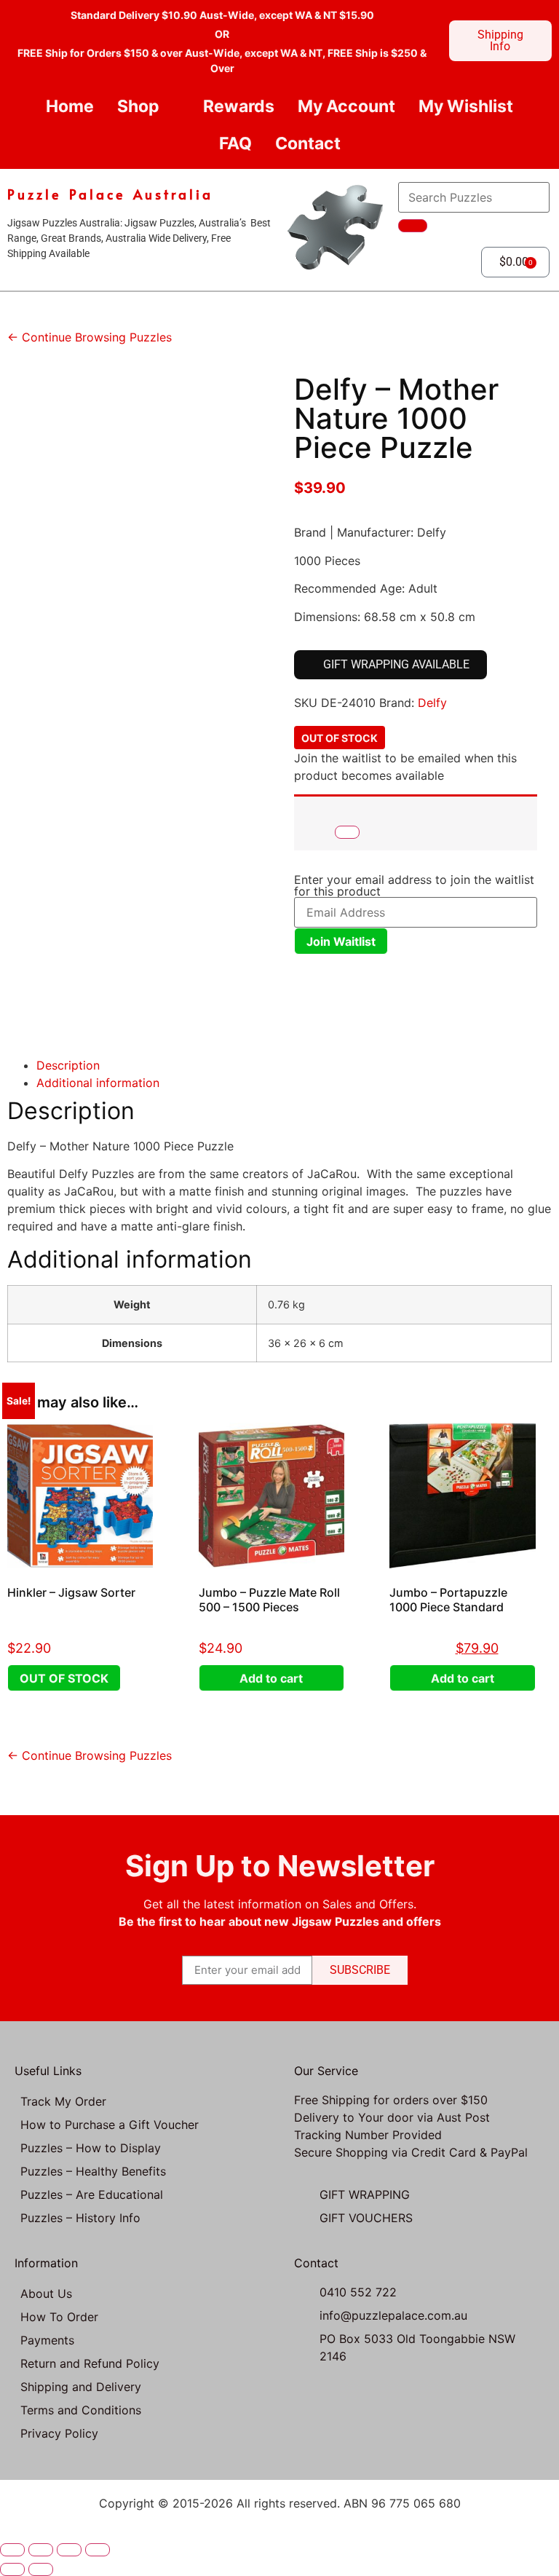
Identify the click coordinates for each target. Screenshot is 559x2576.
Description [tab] (68, 1065)
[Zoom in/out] (12, 2550)
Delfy (432, 703)
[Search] (413, 226)
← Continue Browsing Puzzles (90, 337)
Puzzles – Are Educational (92, 2194)
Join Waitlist (341, 941)
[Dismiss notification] (347, 832)
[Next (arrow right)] (41, 2569)
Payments (47, 2340)
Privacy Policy (59, 2433)
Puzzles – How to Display (91, 2148)
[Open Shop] (171, 107)
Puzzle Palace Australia (110, 194)
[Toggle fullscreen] (41, 2550)
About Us (46, 2293)
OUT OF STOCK (64, 1678)
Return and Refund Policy (90, 2363)
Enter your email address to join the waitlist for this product (414, 885)
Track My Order (63, 2101)
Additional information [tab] (98, 1083)
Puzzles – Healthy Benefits (93, 2171)
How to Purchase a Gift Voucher (110, 2125)
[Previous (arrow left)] (12, 2569)
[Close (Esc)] (98, 2550)
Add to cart (271, 1678)
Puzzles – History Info (80, 2218)
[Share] (69, 2550)
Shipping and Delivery (81, 2387)
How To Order (59, 2317)
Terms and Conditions (81, 2410)
